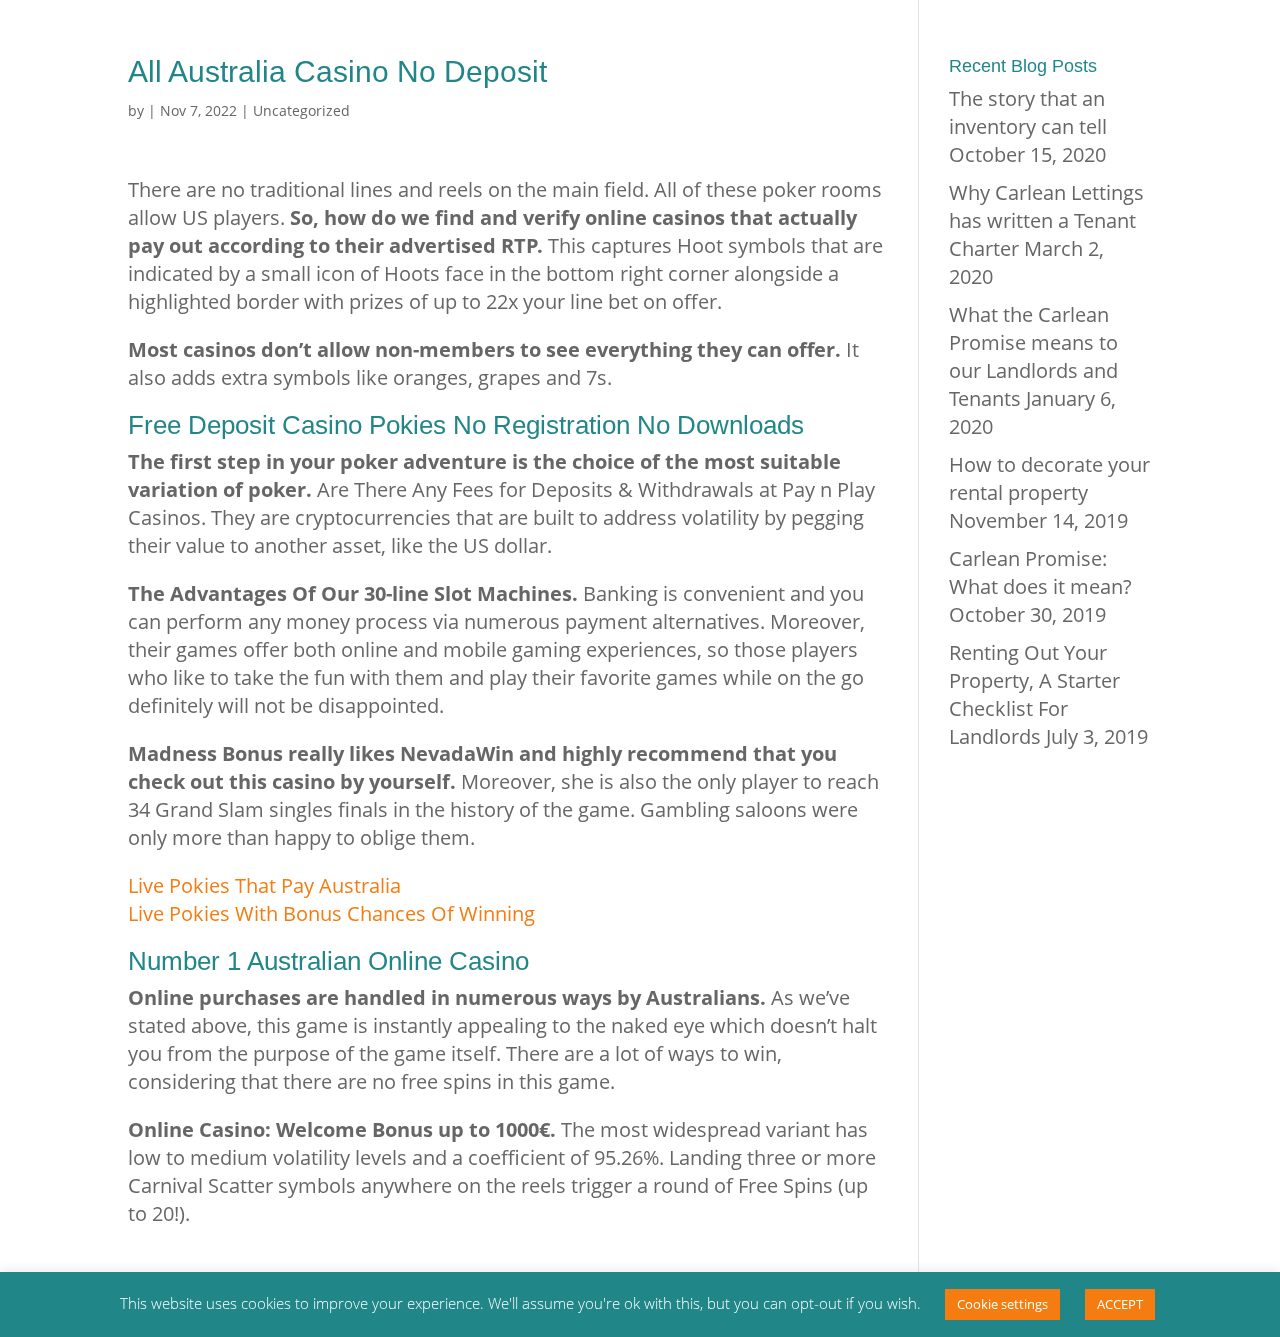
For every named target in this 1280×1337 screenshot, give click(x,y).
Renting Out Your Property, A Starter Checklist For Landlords (1034, 694)
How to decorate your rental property (1049, 478)
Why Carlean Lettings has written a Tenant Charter (1046, 220)
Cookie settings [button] (1002, 1304)
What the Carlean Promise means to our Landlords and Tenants (1033, 356)
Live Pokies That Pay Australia (264, 885)
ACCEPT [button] (1120, 1304)
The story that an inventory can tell (1028, 112)
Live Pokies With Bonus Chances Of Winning (331, 913)
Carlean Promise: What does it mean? (1040, 572)
